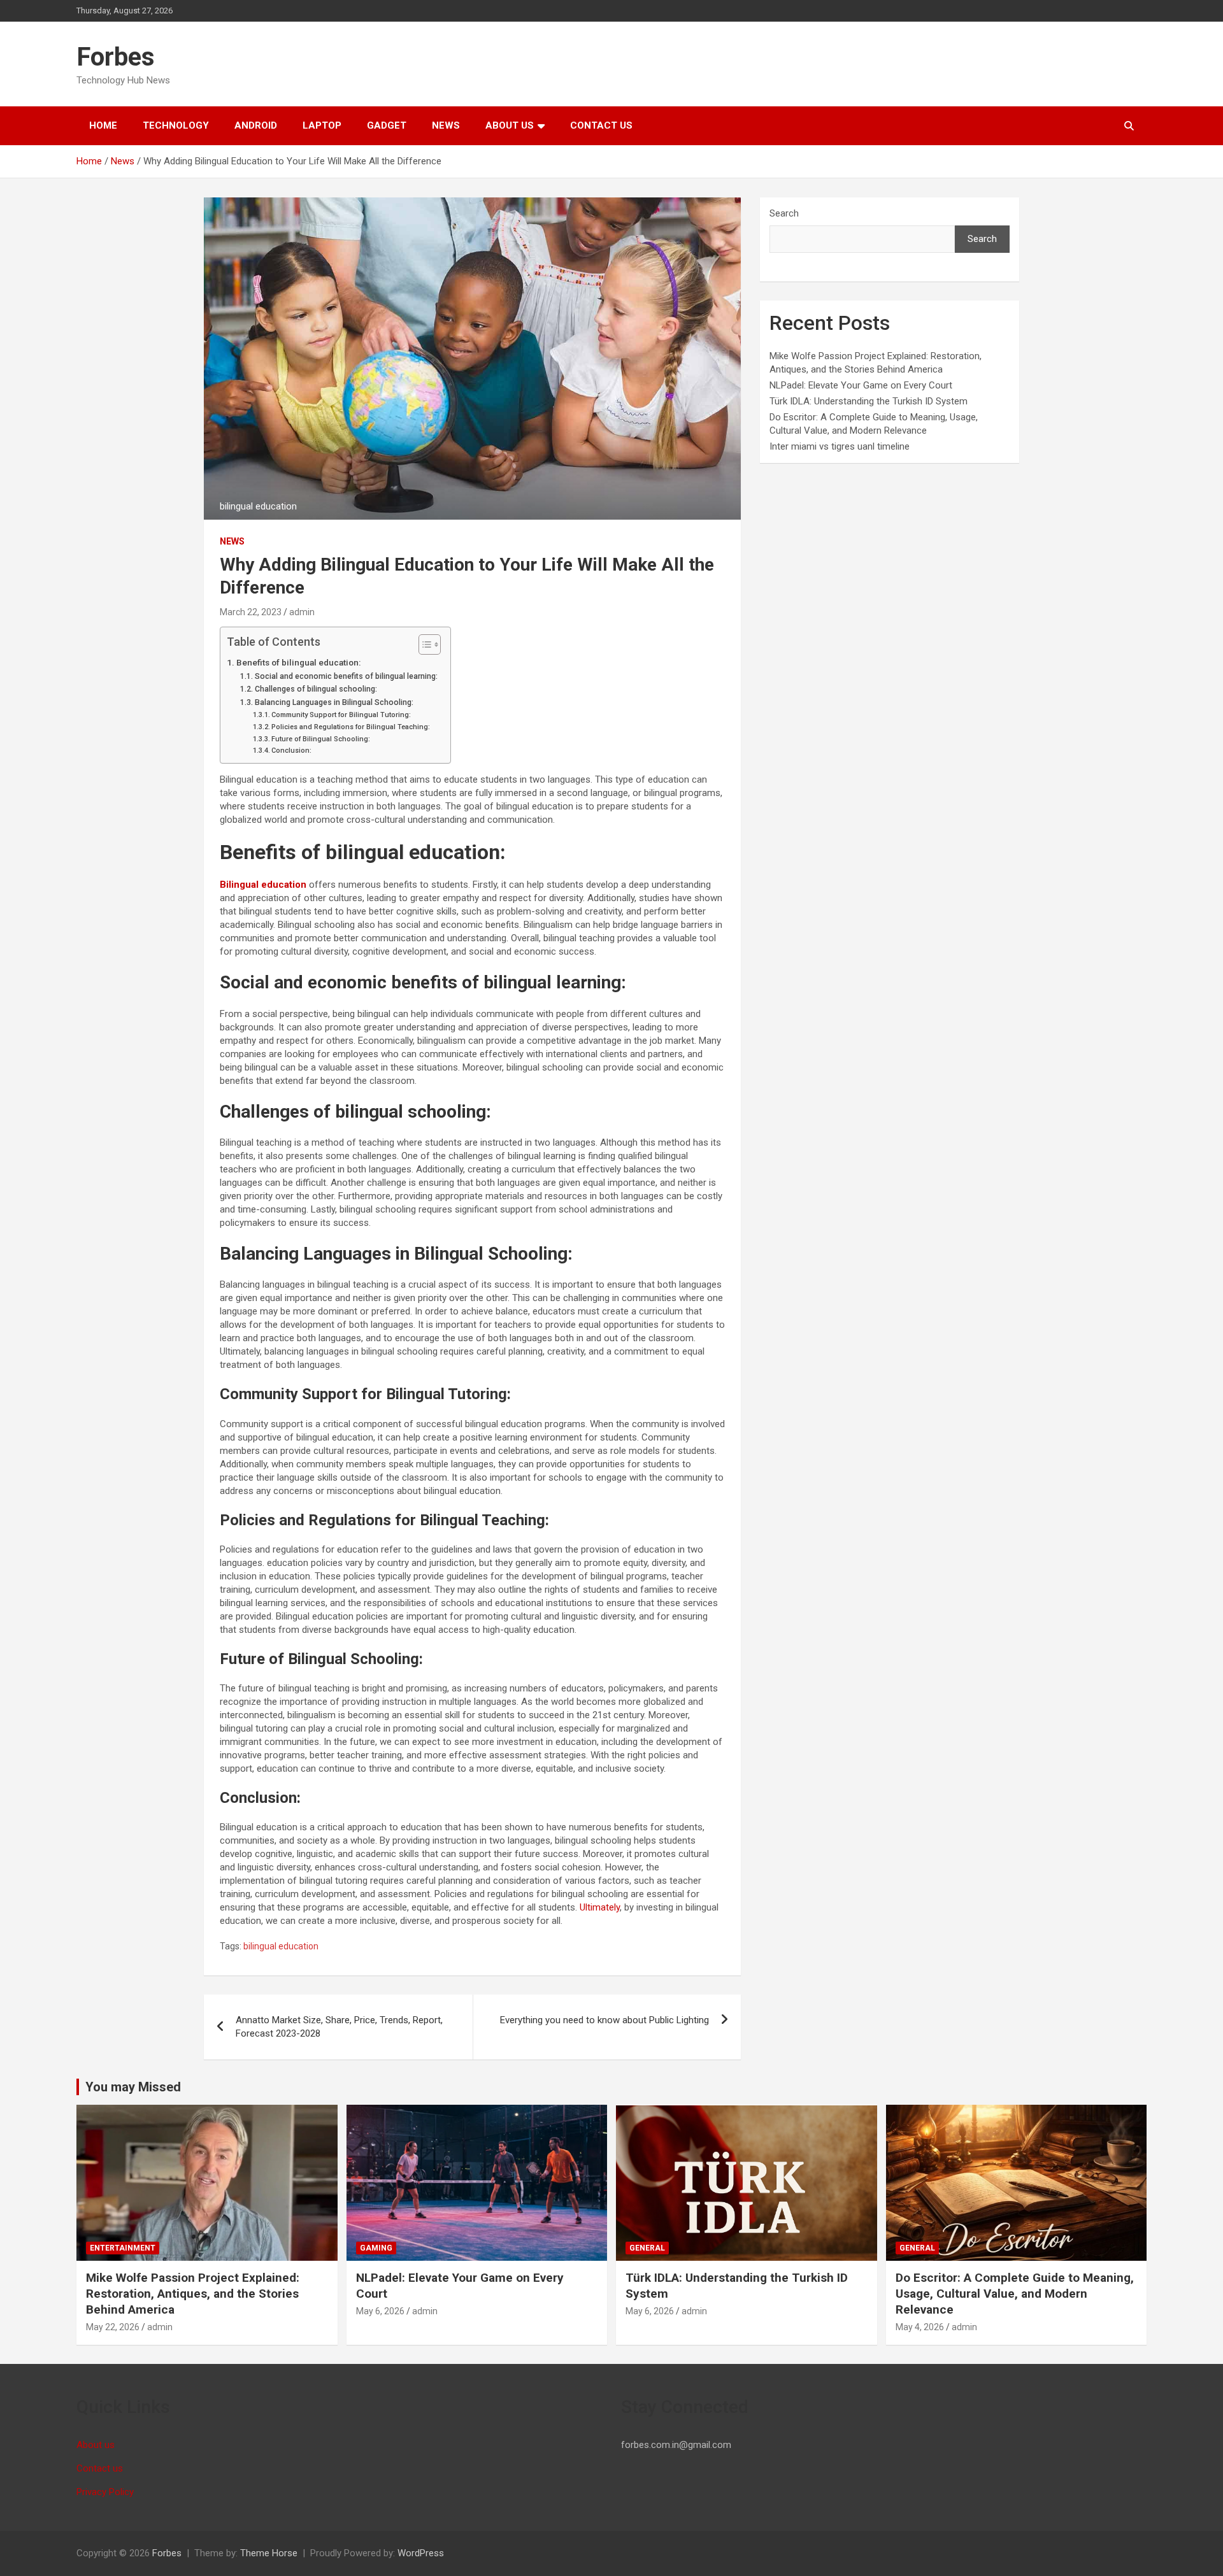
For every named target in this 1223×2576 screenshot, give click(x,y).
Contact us (601, 125)
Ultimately (600, 1907)
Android (256, 125)
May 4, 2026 (920, 2327)
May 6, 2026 (380, 2311)
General (647, 2248)
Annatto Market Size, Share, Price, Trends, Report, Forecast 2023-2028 (339, 2027)
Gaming (376, 2248)
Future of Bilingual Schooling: (321, 739)
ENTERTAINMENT (123, 2248)
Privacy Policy (105, 2492)
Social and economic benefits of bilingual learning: (346, 676)
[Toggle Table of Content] (423, 644)
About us (510, 125)
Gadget (387, 125)
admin (302, 612)
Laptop (322, 125)
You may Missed (133, 2087)
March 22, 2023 (251, 612)
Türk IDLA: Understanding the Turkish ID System (869, 401)
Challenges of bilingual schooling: (316, 689)
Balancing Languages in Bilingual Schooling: (334, 702)
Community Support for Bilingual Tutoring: (341, 715)
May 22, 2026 (113, 2327)
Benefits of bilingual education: (298, 662)
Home (103, 125)
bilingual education (281, 1946)
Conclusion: (291, 751)
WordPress (421, 2553)
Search (784, 213)
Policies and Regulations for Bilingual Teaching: (351, 727)
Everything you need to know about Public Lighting (604, 2020)
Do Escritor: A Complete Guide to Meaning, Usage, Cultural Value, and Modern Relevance (1015, 2293)
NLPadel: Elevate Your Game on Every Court (861, 385)
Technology (176, 125)
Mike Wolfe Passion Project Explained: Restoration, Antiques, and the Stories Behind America (193, 2293)
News (446, 125)
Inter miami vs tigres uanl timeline (840, 446)
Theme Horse (269, 2553)
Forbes (116, 57)
